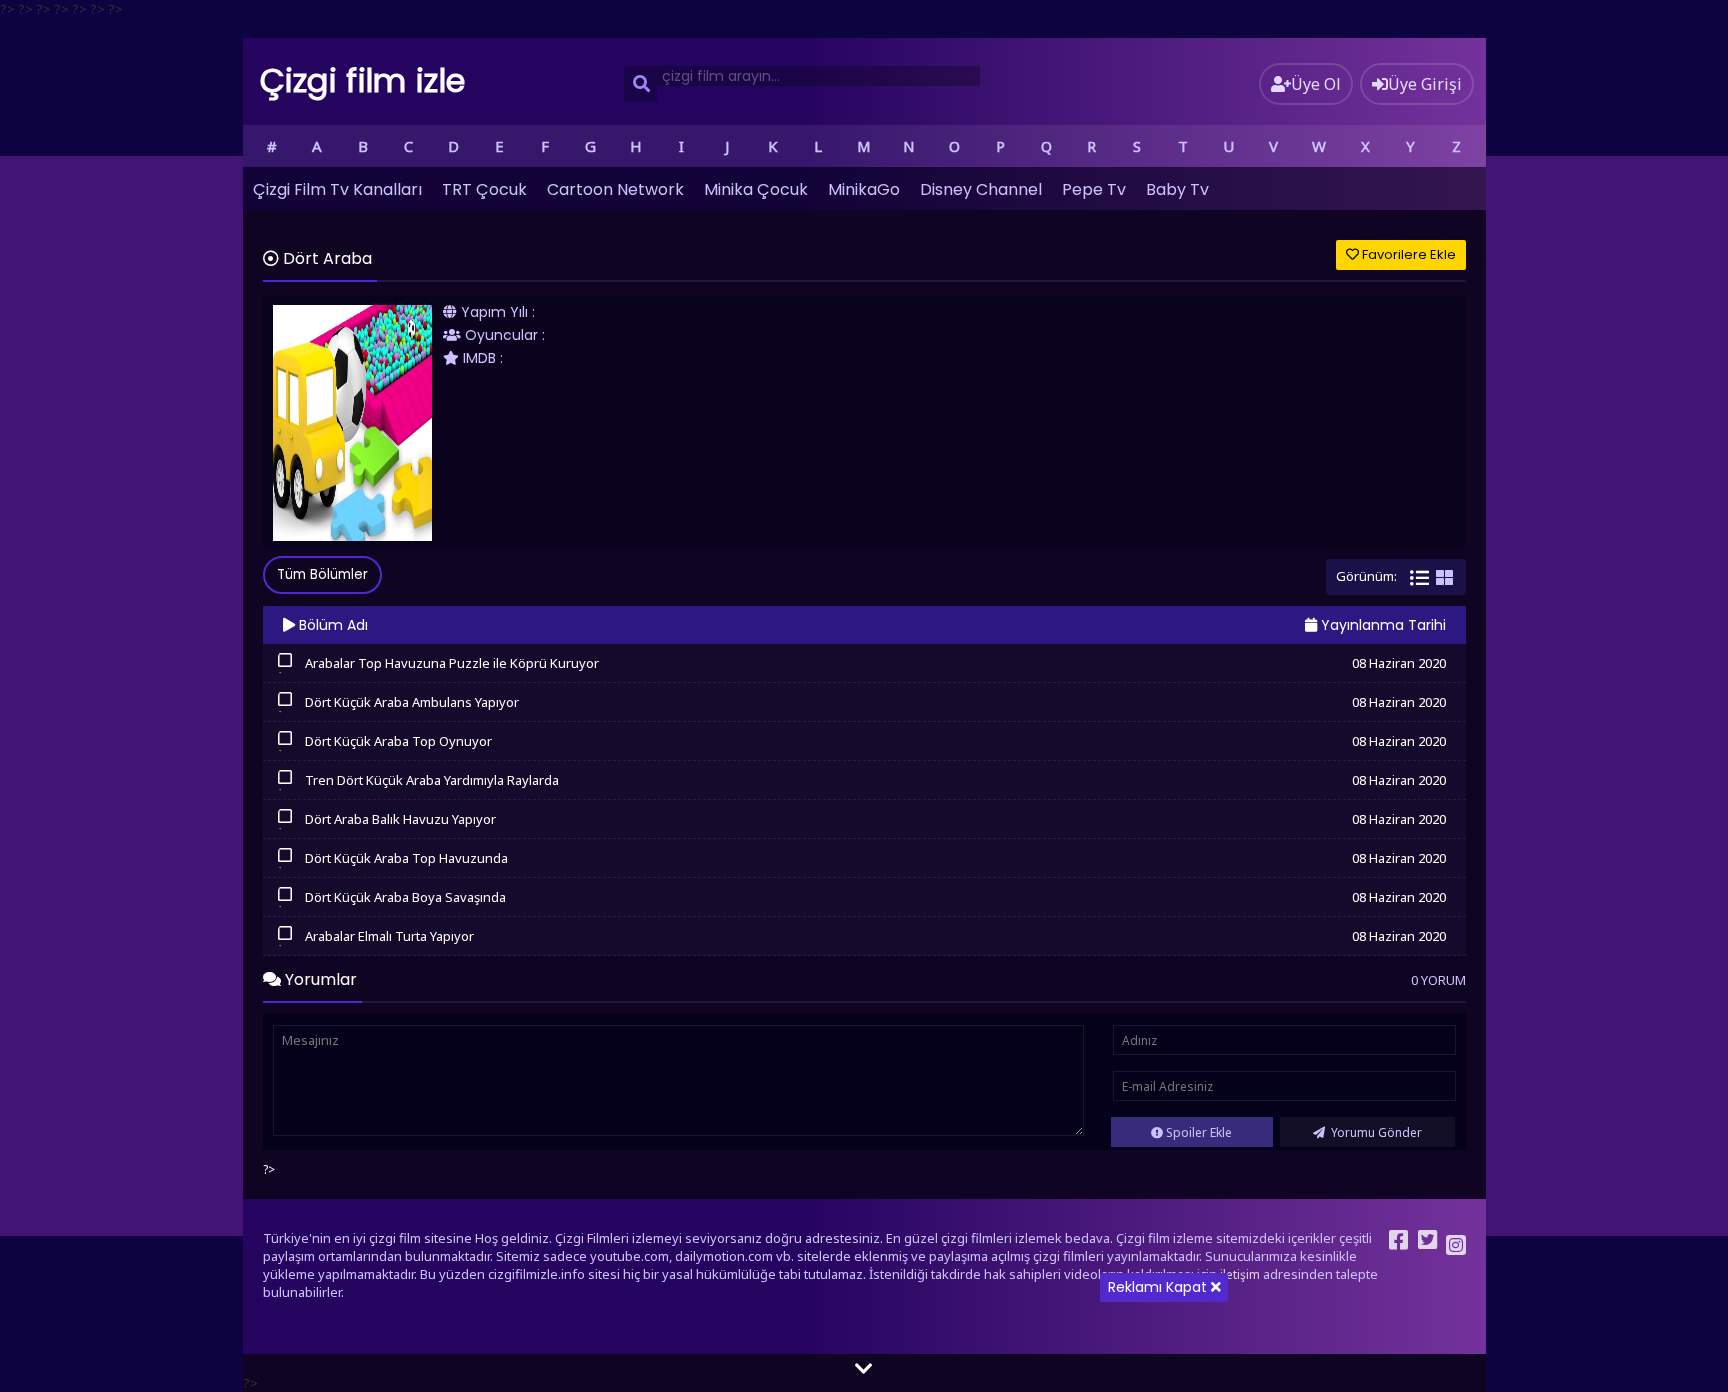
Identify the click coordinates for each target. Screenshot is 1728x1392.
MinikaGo (864, 189)
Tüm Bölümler (322, 574)
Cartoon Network (615, 189)
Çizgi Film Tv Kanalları (337, 189)
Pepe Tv (1094, 189)
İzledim (285, 671)
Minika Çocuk (756, 189)
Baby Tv (1177, 189)
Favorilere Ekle (1407, 254)
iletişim (1240, 1274)
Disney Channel (981, 189)
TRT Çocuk (484, 189)
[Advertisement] (864, 1252)
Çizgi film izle (363, 80)
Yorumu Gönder (1375, 1132)
